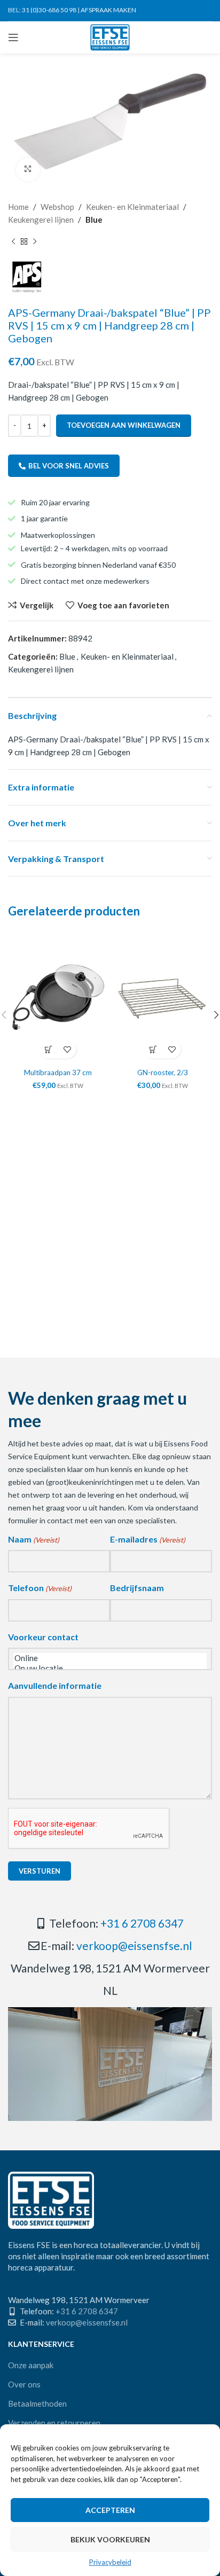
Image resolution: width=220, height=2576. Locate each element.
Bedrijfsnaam (137, 1588)
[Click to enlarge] (28, 170)
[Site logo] (110, 36)
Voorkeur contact (43, 1637)
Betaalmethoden (37, 2403)
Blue (94, 220)
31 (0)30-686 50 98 (49, 10)
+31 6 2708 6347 (142, 1923)
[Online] (110, 1658)
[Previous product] (13, 242)
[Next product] (35, 242)
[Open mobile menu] (13, 37)
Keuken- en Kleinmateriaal (132, 207)
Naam (34, 1539)
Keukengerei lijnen (41, 220)
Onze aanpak (31, 2365)
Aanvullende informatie (55, 1685)
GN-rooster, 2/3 (163, 1072)
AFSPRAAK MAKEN (108, 10)
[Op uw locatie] (110, 1668)
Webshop (57, 207)
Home (18, 207)
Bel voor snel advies (69, 466)
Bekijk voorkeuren (110, 2539)
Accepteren (110, 2510)
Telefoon (40, 1588)
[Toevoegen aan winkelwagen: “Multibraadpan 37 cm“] (48, 1049)
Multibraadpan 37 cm (58, 1072)
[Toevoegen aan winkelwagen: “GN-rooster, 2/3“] (153, 1049)
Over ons (24, 2384)
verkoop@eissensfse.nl (134, 1945)
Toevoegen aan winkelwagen (124, 425)
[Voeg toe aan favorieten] (67, 1049)
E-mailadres (148, 1539)
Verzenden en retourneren (54, 2423)
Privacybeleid (110, 2562)
